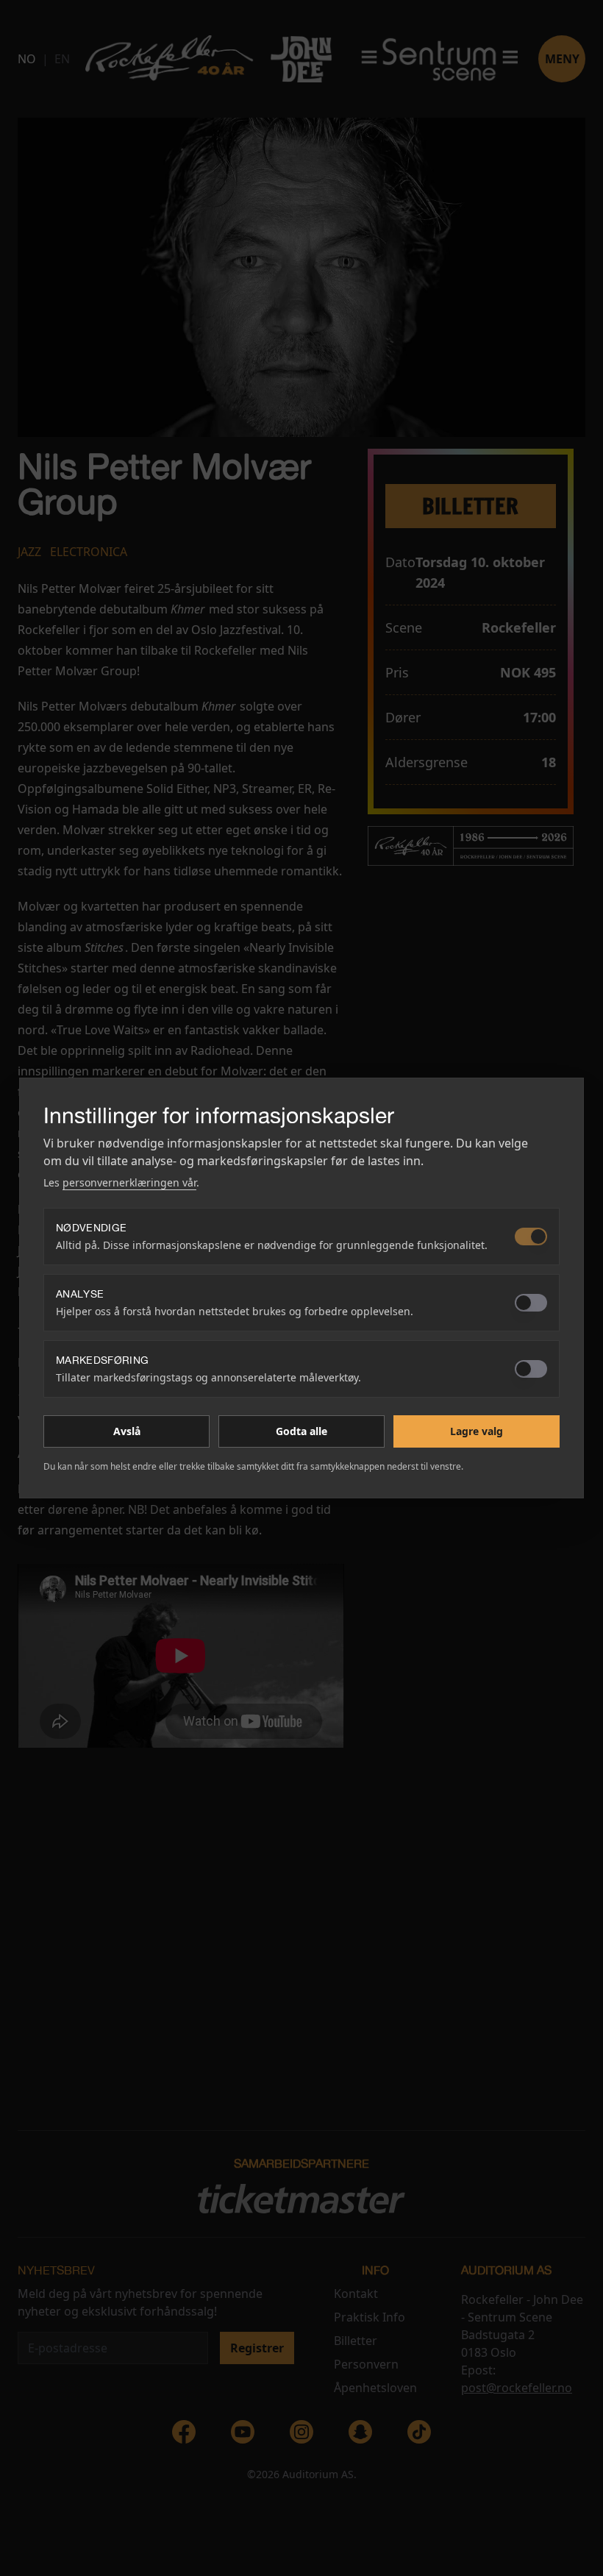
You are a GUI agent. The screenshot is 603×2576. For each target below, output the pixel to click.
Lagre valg (477, 1431)
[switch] (531, 1237)
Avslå (127, 1431)
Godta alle (301, 1431)
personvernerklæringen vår (129, 1182)
